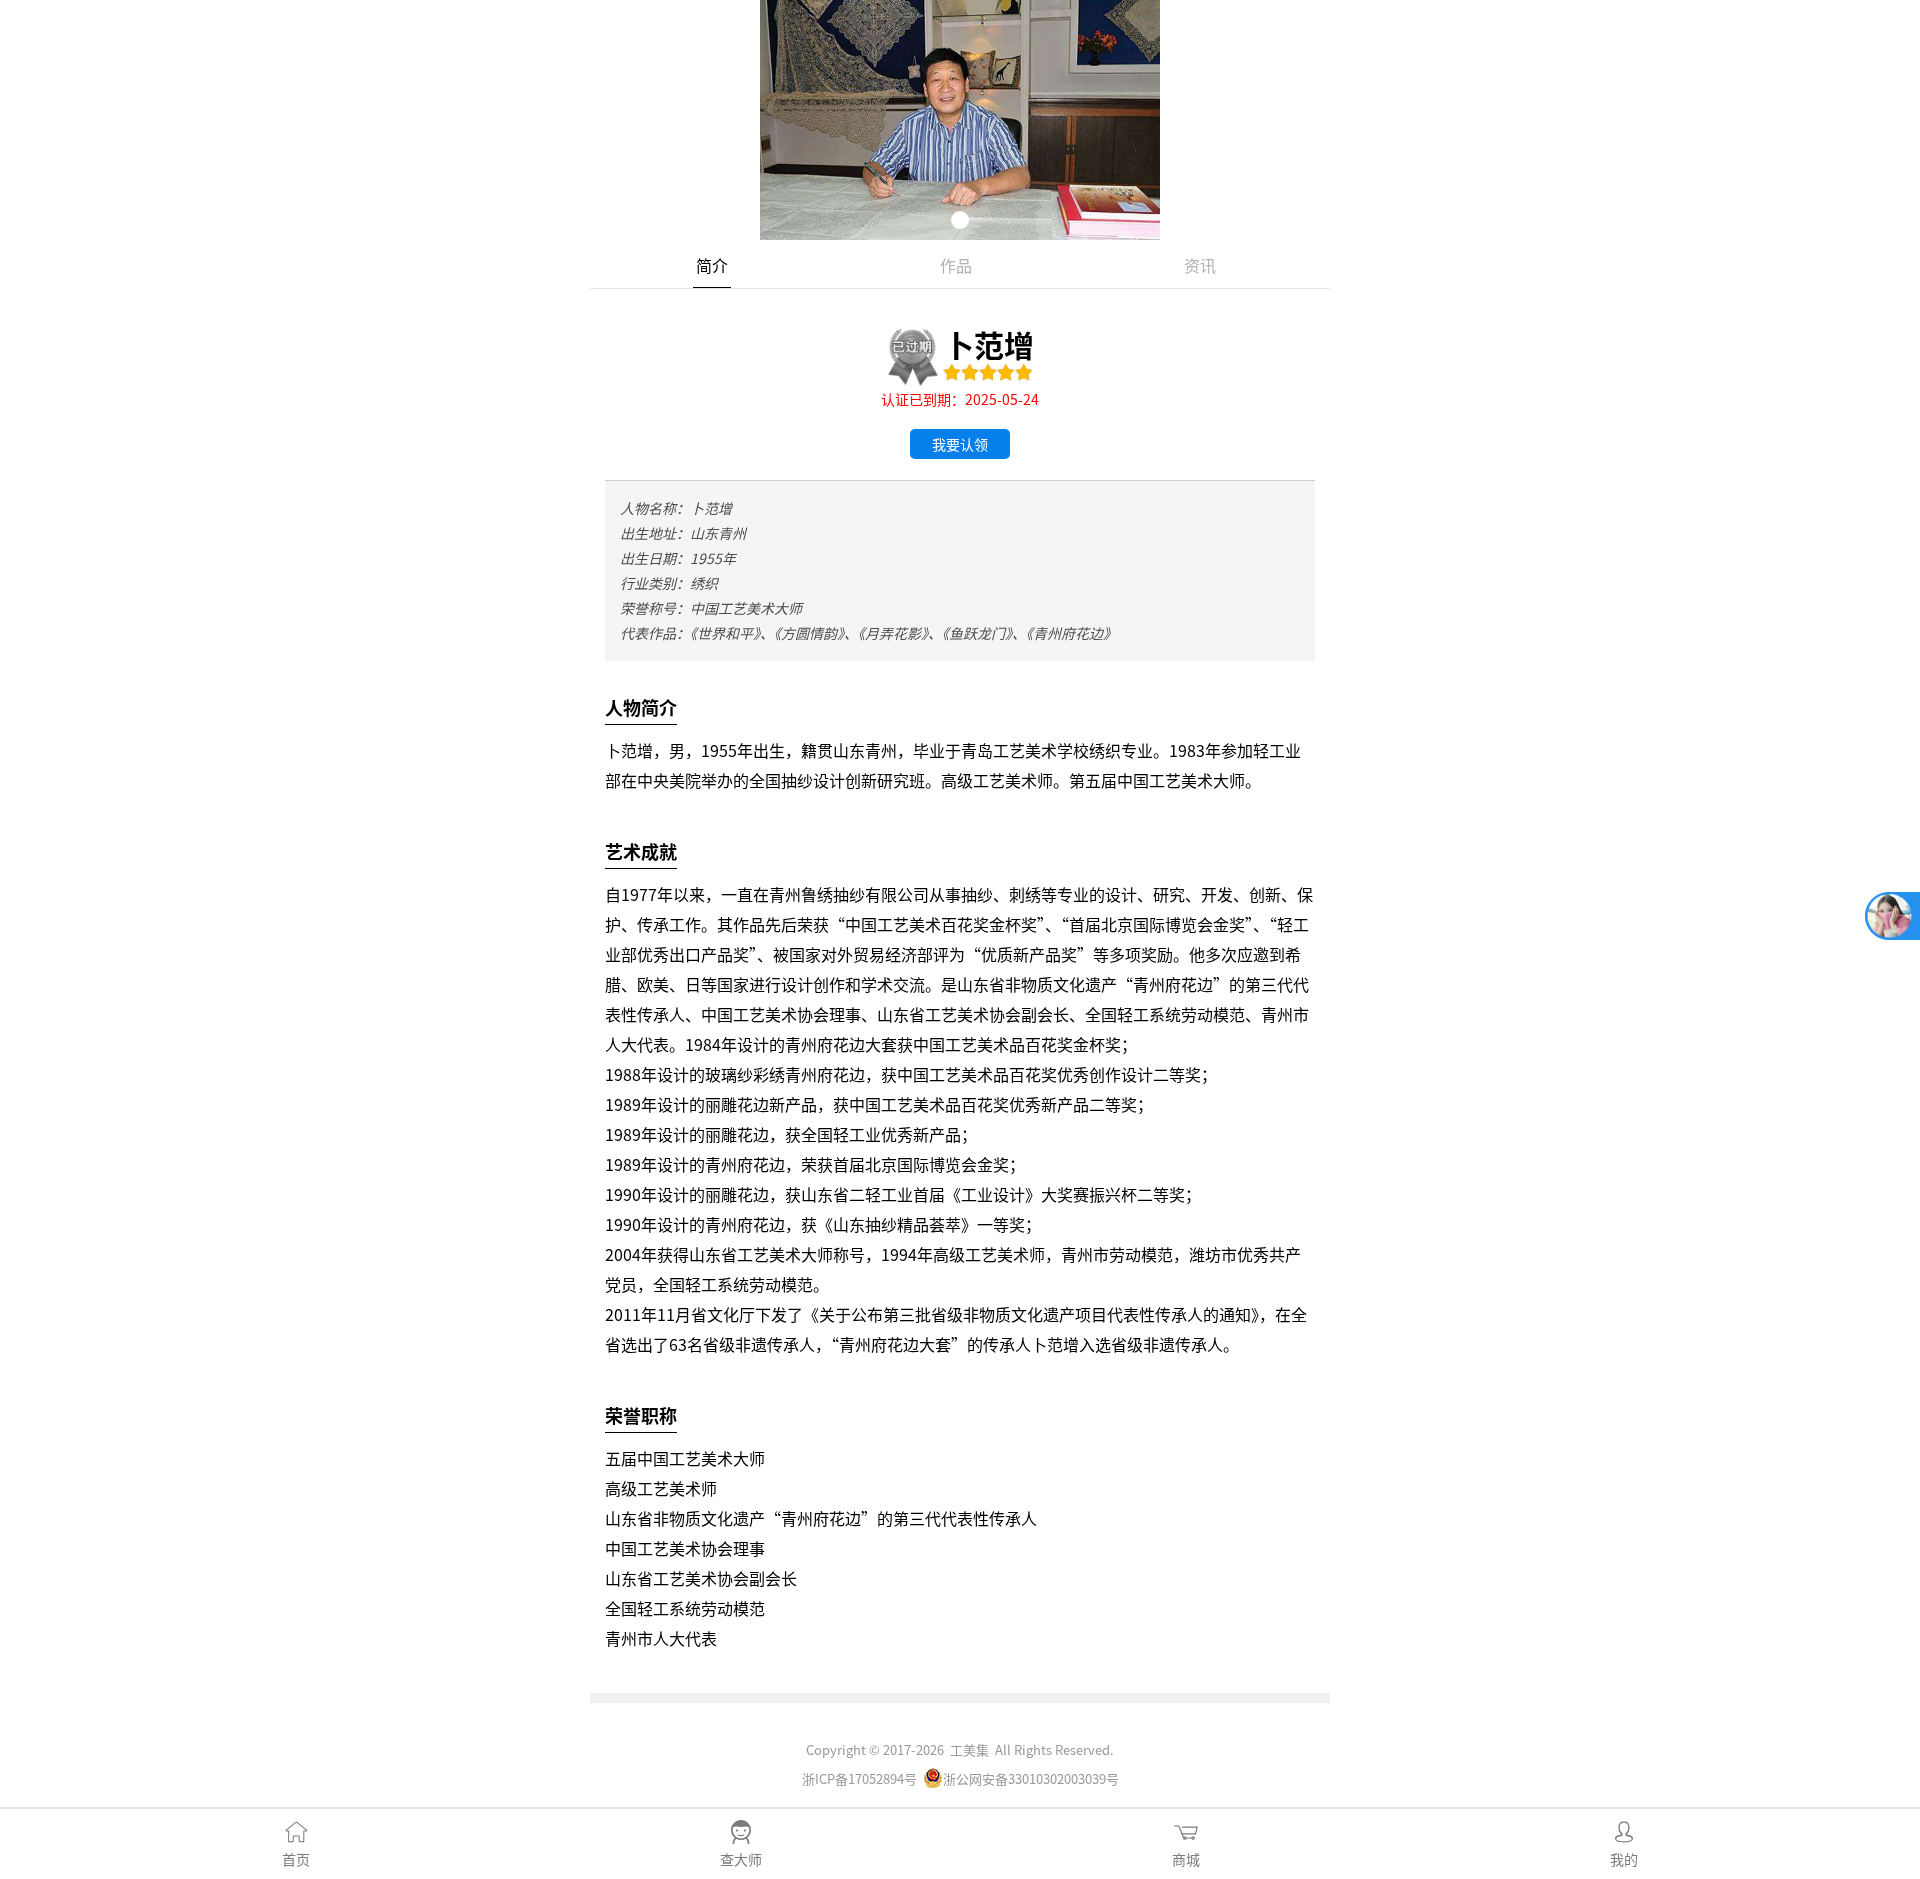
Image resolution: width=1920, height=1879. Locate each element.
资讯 (1200, 265)
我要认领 (960, 444)
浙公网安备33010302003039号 (1031, 1778)
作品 (956, 265)
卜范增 (989, 344)
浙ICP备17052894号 (859, 1778)
